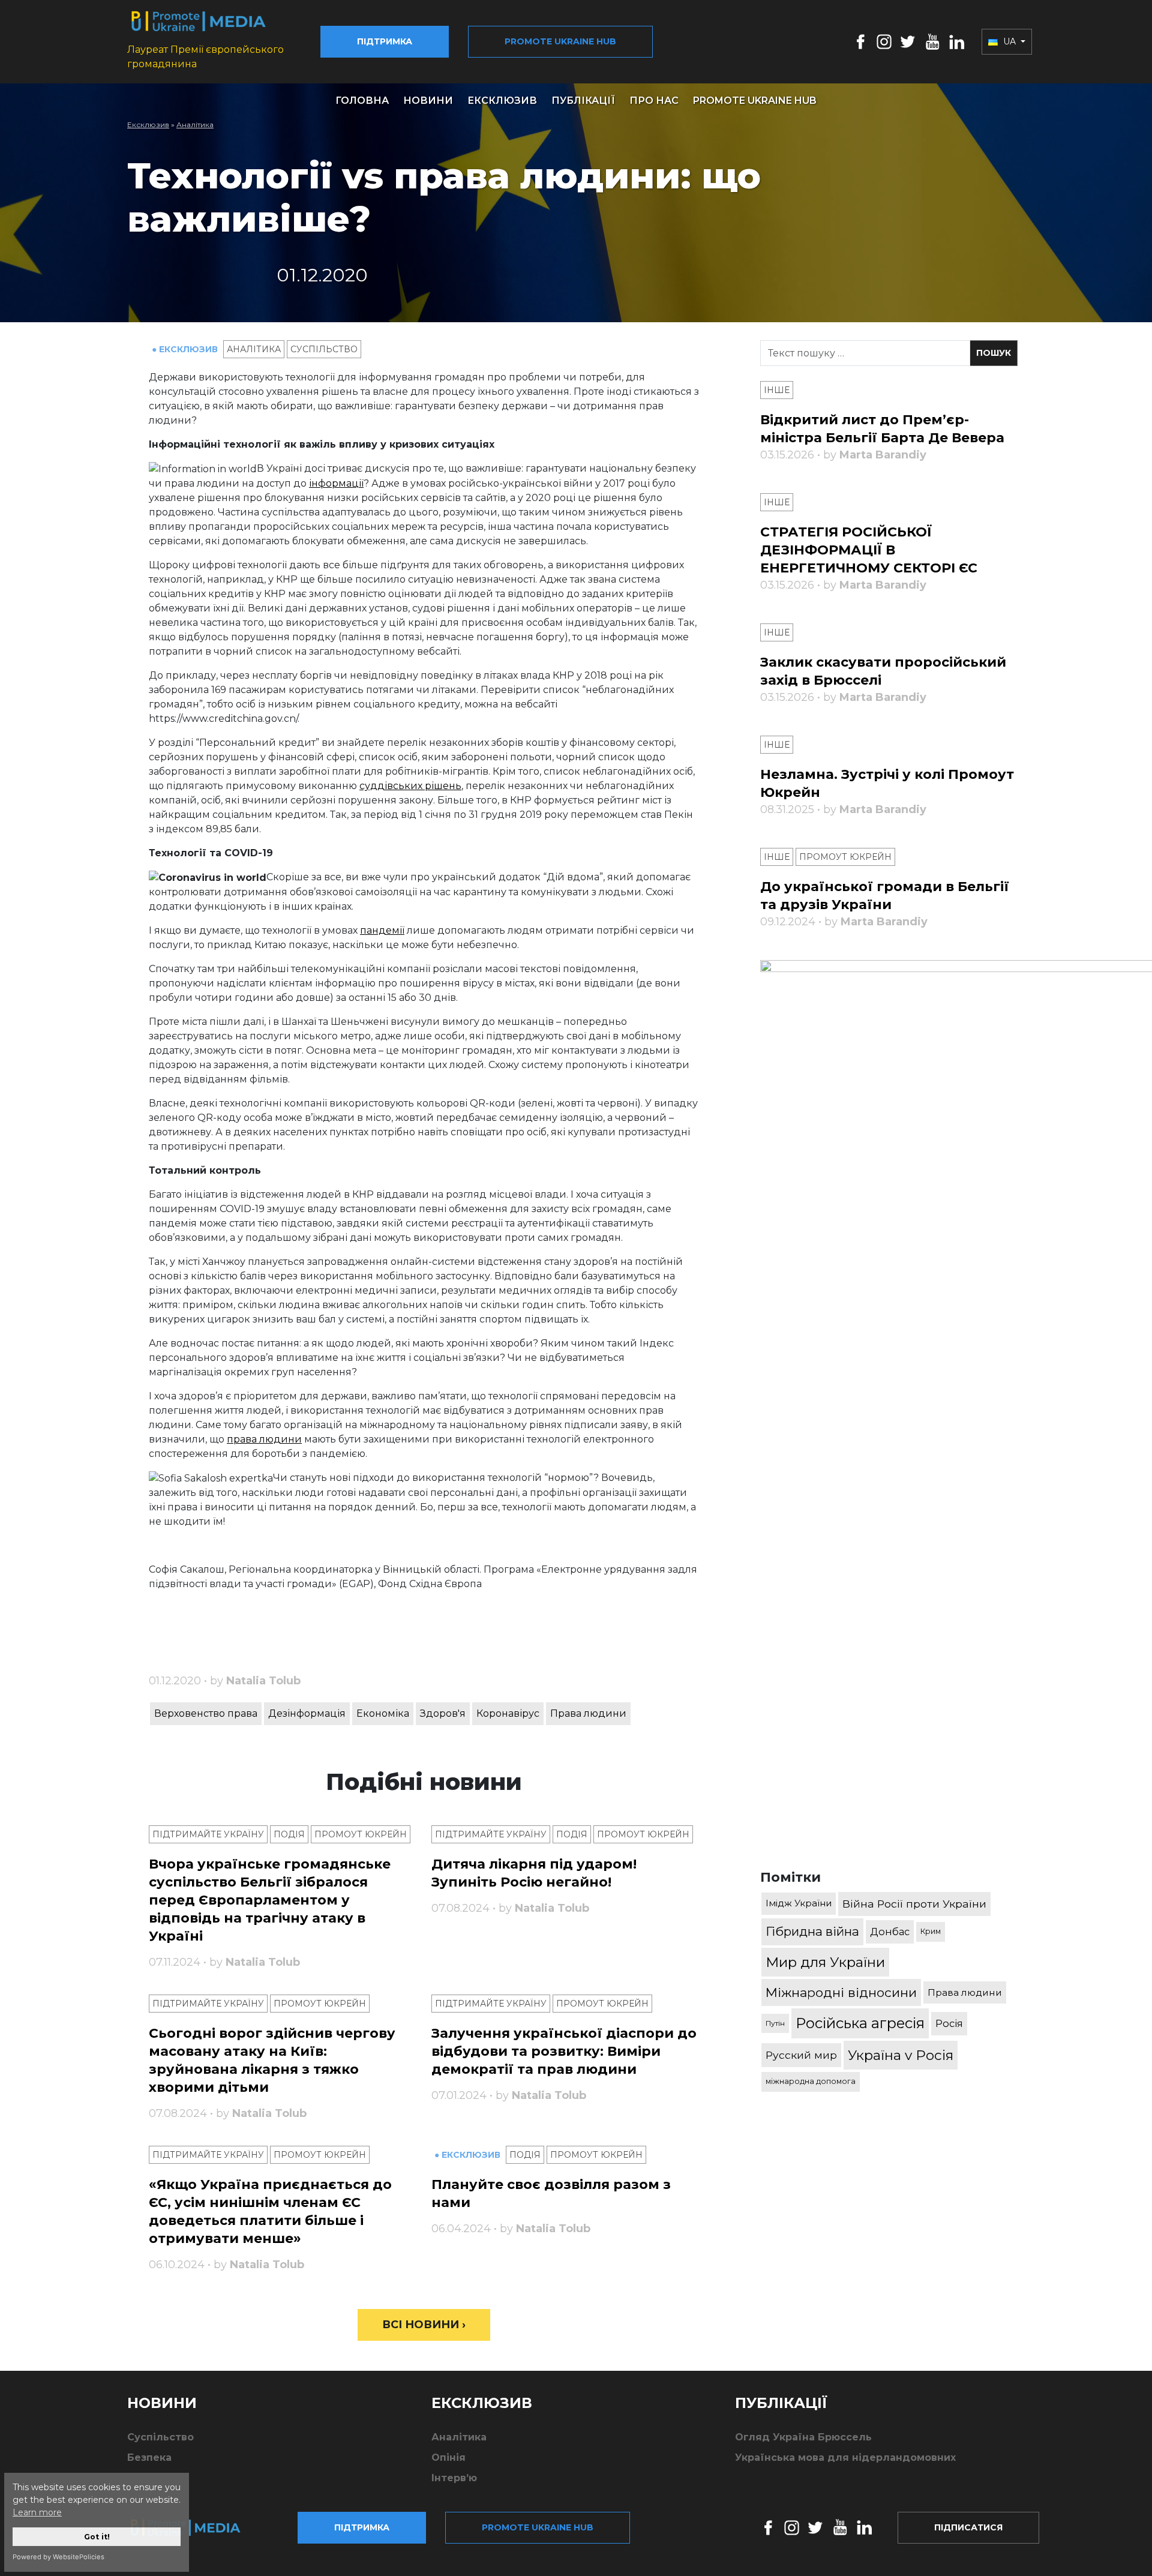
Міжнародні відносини (841, 1992)
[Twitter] (908, 41)
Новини (428, 101)
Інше (777, 390)
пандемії (382, 930)
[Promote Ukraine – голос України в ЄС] (195, 2527)
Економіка (383, 1713)
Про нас (654, 101)
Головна (362, 101)
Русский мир (801, 2055)
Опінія (448, 2457)
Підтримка (385, 41)
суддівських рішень (410, 786)
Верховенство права (206, 1713)
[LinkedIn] (957, 41)
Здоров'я (443, 1713)
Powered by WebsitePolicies (58, 2557)
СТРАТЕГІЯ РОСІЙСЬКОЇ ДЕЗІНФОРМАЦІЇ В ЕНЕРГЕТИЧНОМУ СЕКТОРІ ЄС (869, 550)
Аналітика (195, 125)
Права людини (588, 1713)
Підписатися (968, 2527)
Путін (775, 2023)
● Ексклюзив (186, 349)
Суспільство (324, 349)
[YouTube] (932, 41)
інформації (336, 483)
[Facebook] (861, 41)
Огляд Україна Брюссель (803, 2437)
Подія (289, 1834)
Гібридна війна (812, 1931)
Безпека (149, 2457)
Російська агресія (860, 2023)
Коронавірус (508, 1713)
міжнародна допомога (811, 2081)
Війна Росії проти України (914, 1904)
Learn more (37, 2512)
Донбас (890, 1932)
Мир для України (825, 1962)
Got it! (97, 2537)
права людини (264, 1439)
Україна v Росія (901, 2055)
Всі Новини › (424, 2325)
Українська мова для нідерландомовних (845, 2457)
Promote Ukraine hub (560, 41)
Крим (931, 1931)
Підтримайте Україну (208, 1834)
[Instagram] (884, 41)
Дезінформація (307, 1713)
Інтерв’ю (454, 2478)
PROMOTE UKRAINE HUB (755, 101)
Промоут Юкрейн (361, 1834)
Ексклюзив (502, 101)
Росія (949, 2023)
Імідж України (799, 1903)
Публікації (583, 101)
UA (1009, 41)
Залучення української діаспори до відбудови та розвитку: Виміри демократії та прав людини (564, 2051)
